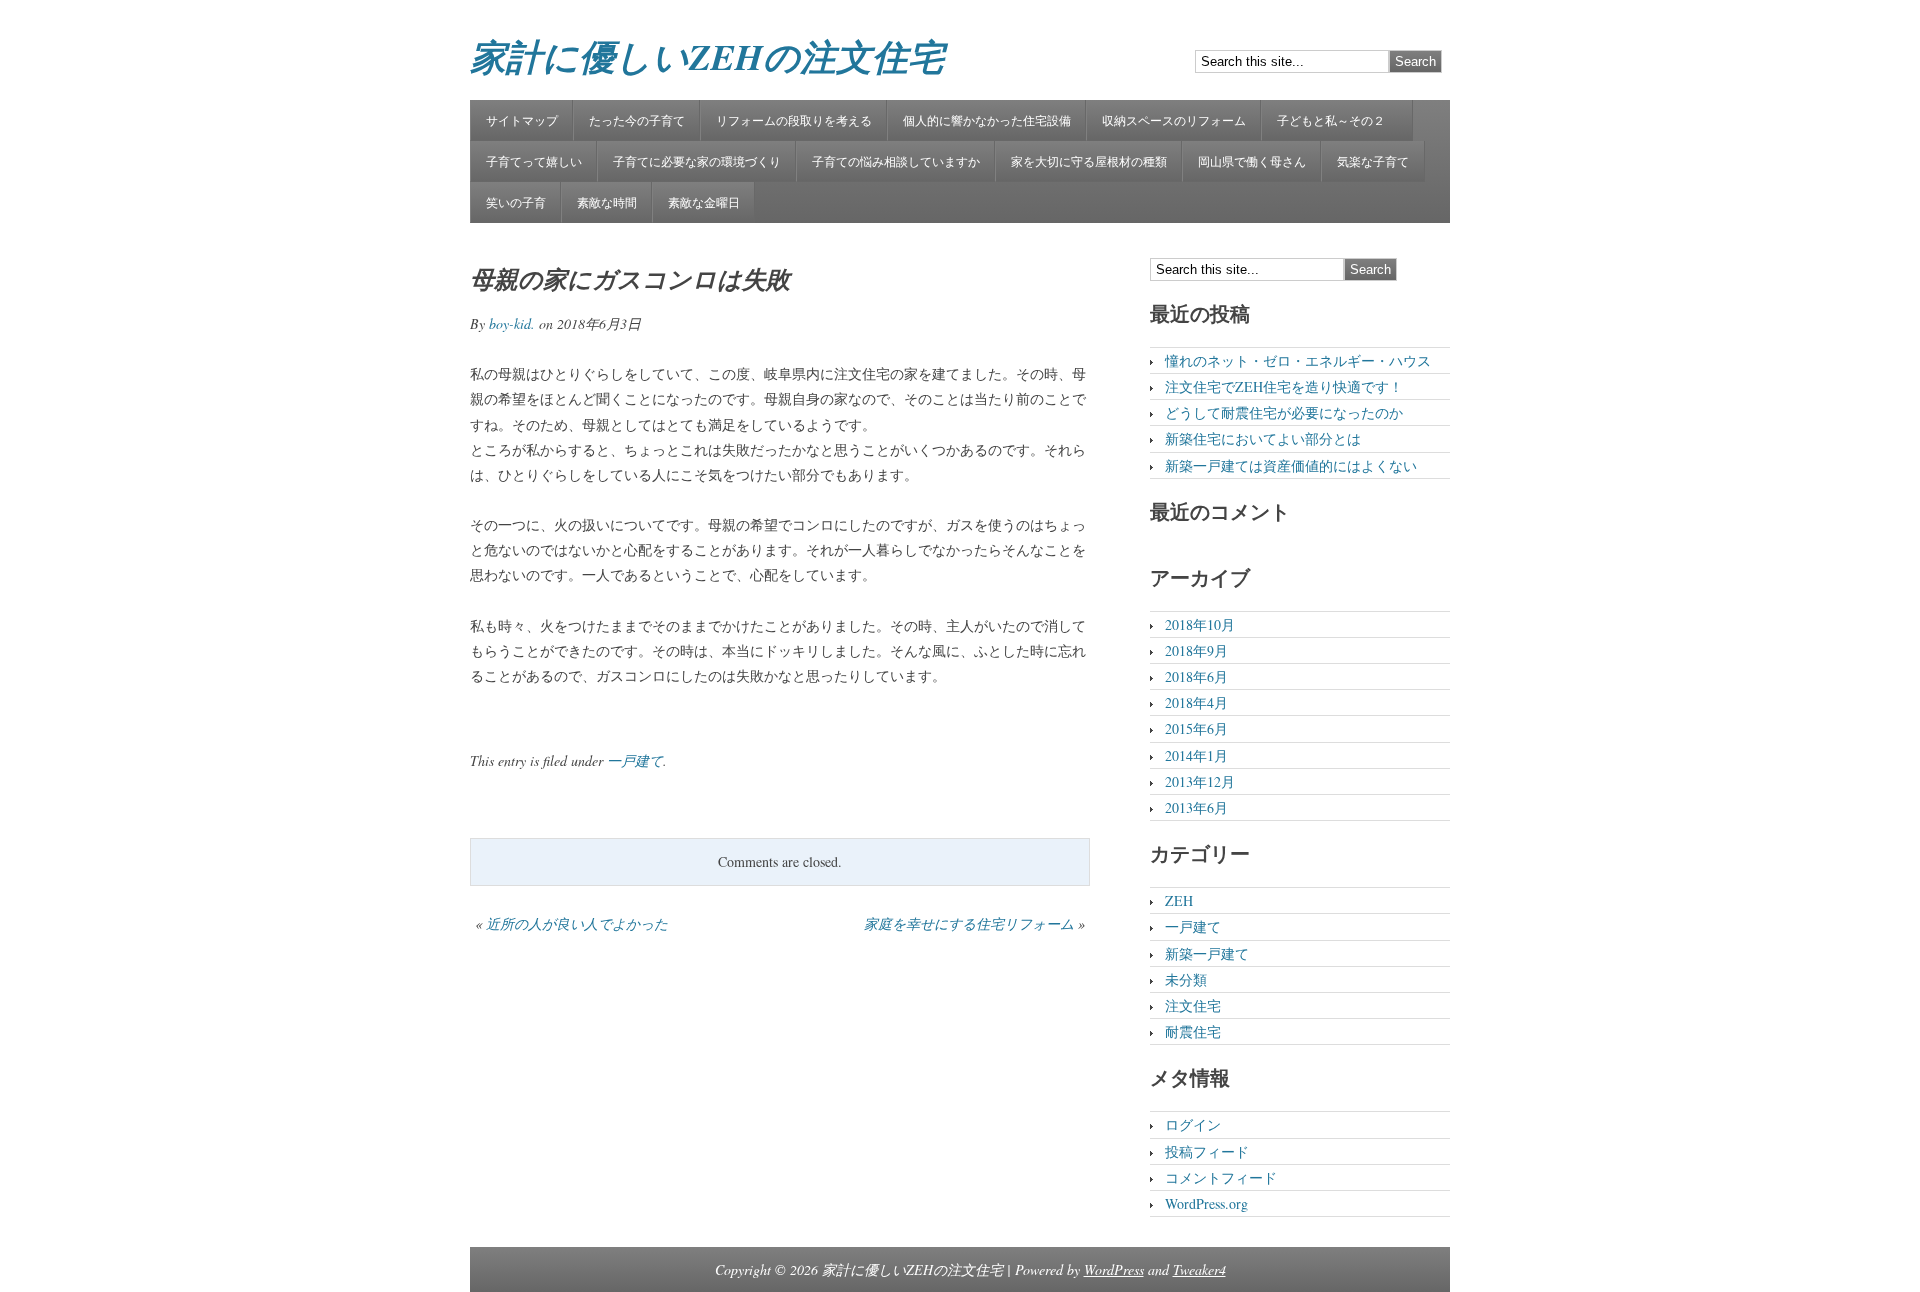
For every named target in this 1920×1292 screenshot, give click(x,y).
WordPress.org (1206, 1203)
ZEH (1179, 900)
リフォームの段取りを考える (794, 120)
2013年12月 (1200, 781)
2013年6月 (1196, 807)
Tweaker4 (1199, 1269)
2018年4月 (1196, 702)
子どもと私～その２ (1337, 120)
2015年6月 (1196, 728)
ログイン (1193, 1124)
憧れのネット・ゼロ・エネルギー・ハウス (1298, 360)
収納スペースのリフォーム (1174, 120)
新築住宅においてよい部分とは (1263, 438)
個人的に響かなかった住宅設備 (987, 120)
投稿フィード (1207, 1151)
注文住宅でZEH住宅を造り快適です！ (1284, 386)
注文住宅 (1193, 1005)
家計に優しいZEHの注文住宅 (707, 56)
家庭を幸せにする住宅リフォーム (969, 923)
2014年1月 (1196, 755)
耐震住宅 (1193, 1031)
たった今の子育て (637, 120)
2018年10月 (1200, 624)
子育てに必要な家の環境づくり (697, 161)
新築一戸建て (1207, 953)
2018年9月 (1196, 650)
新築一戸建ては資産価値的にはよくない (1291, 465)
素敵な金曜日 (704, 202)
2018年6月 (1196, 676)
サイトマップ (522, 120)
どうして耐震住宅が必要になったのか (1284, 412)
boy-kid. (512, 323)
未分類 (1186, 979)
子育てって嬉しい (534, 161)
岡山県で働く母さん (1252, 161)
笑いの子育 (516, 202)
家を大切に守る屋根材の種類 (1089, 161)
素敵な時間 (607, 202)
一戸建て (635, 760)
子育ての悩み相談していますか (896, 161)
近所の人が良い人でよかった (577, 923)
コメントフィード (1221, 1177)
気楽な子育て (1373, 161)
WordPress (1114, 1269)
